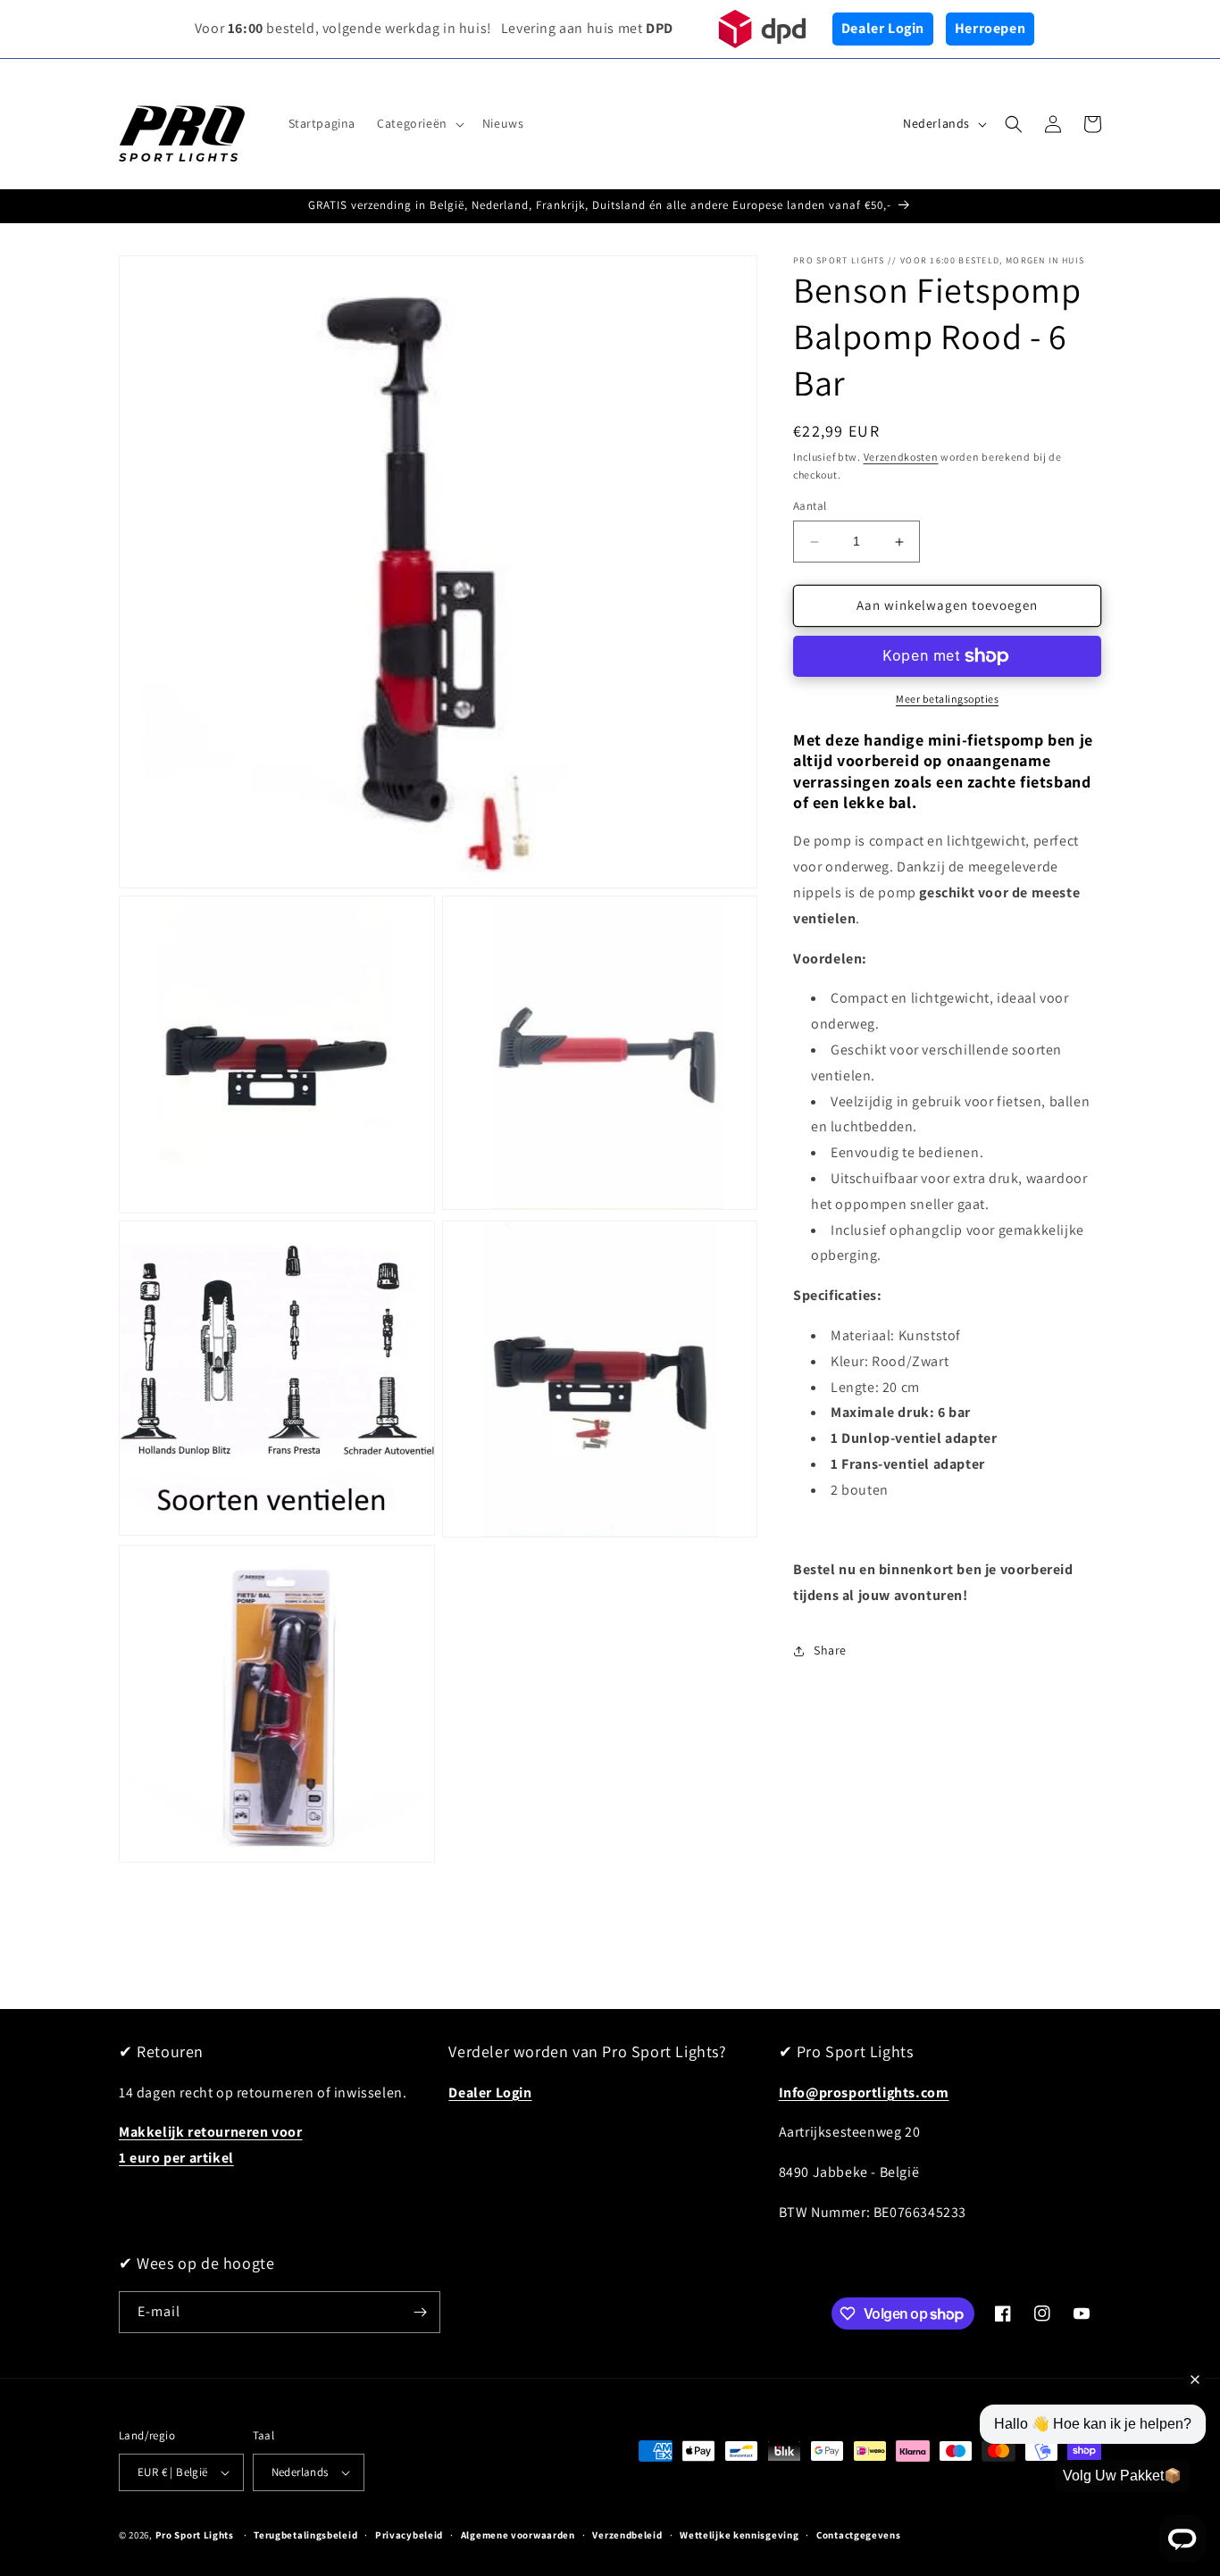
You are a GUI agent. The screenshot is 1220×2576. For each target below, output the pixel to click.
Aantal (810, 507)
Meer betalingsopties (947, 699)
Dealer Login (883, 28)
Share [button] (830, 1651)
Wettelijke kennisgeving (739, 2535)
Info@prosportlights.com (864, 2092)
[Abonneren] (420, 2312)
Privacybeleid (409, 2535)
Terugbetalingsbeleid (305, 2535)
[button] (419, 123)
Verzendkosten (901, 457)
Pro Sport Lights (195, 2535)
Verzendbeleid (627, 2535)
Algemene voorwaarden (518, 2535)
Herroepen (990, 28)
